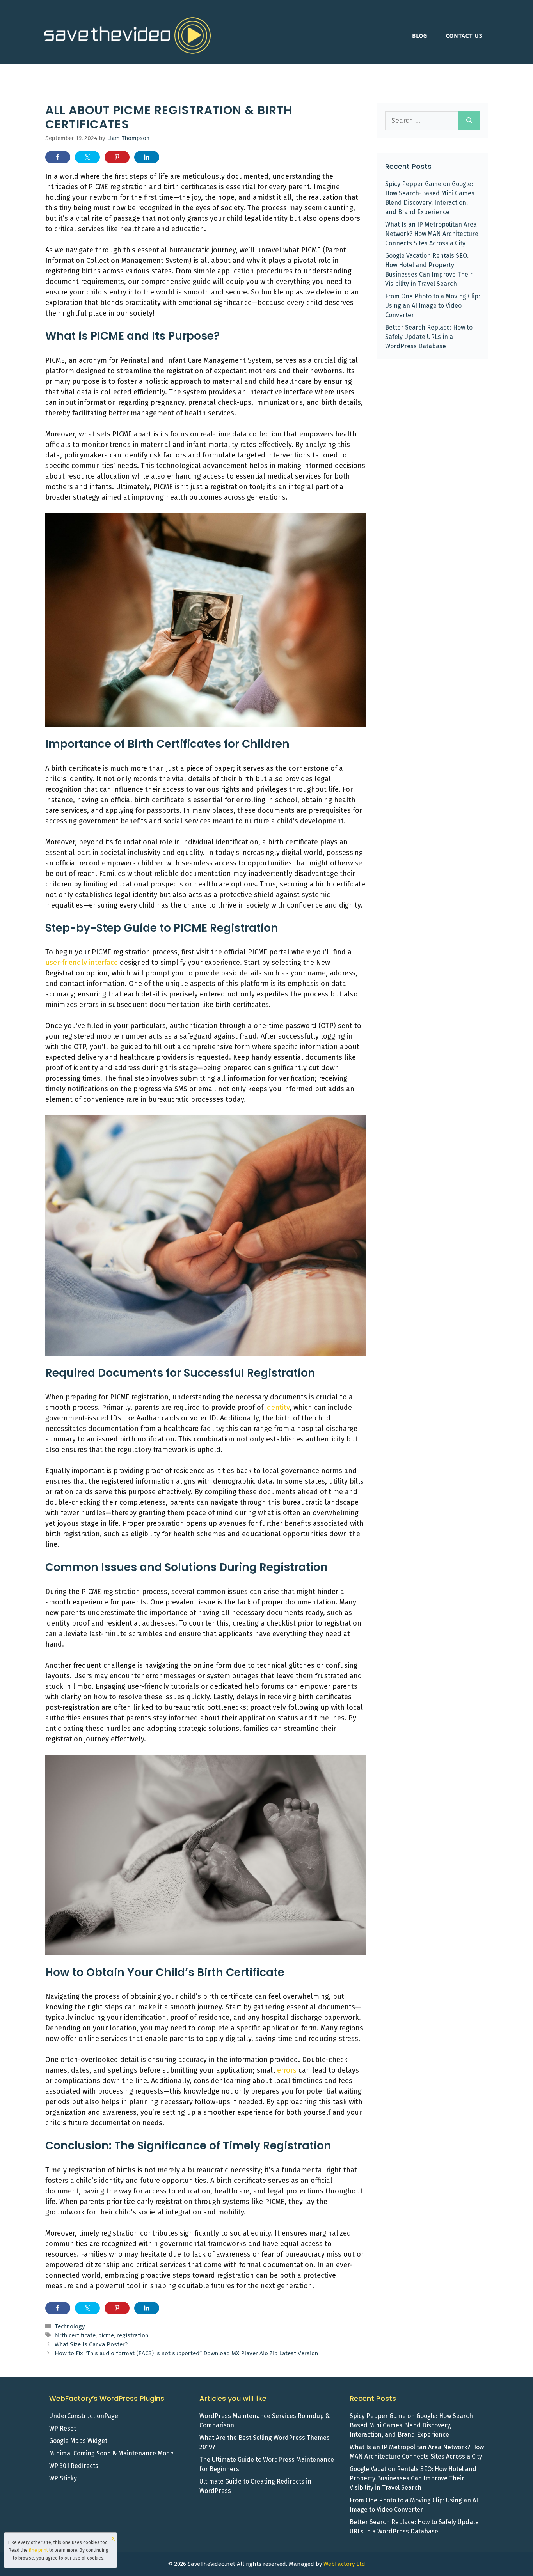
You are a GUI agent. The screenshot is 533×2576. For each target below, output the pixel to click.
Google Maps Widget (78, 2441)
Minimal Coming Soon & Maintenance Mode (111, 2453)
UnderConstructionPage (84, 2416)
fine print (38, 2550)
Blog (420, 36)
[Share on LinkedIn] (147, 157)
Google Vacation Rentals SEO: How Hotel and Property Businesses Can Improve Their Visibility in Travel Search (413, 2478)
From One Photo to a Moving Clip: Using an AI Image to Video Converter (433, 306)
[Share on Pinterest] (117, 157)
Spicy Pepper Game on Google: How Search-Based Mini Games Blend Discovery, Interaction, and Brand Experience (413, 2425)
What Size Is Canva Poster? (91, 2344)
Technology (70, 2326)
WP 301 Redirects (74, 2466)
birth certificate (75, 2335)
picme (106, 2335)
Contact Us (464, 36)
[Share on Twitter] (87, 157)
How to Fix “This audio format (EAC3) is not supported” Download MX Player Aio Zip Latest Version (187, 2353)
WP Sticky (63, 2478)
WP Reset (63, 2428)
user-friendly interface (82, 963)
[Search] (469, 121)
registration (132, 2335)
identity (277, 1408)
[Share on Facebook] (58, 157)
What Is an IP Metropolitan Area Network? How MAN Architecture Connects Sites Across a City (432, 234)
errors (287, 2070)
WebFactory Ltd (344, 2564)
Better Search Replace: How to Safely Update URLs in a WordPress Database (429, 337)
